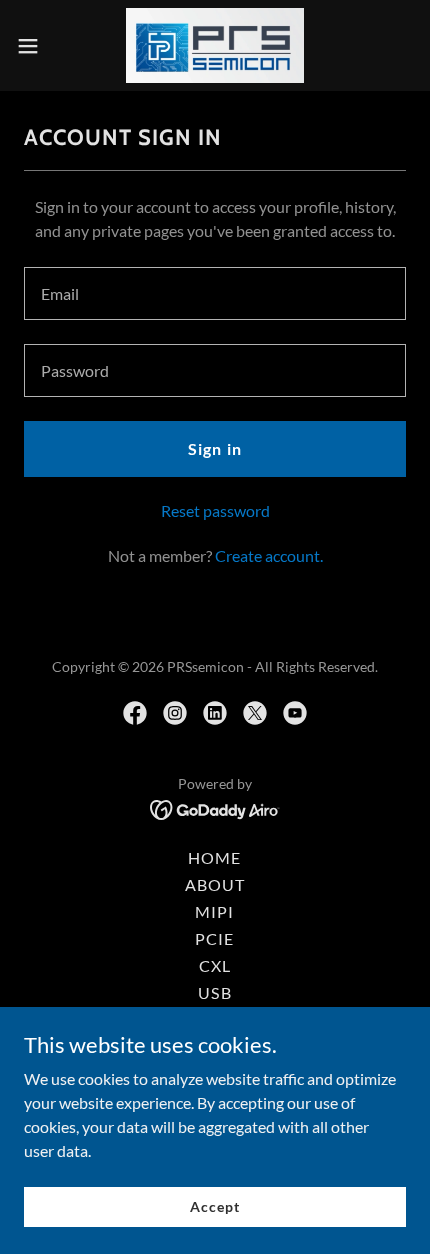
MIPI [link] (214, 911)
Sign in (214, 448)
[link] (215, 45)
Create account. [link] (269, 555)
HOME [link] (214, 857)
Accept (214, 1206)
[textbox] (215, 293)
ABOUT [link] (215, 884)
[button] (39, 46)
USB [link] (214, 992)
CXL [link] (215, 965)
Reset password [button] (215, 510)
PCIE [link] (214, 938)
